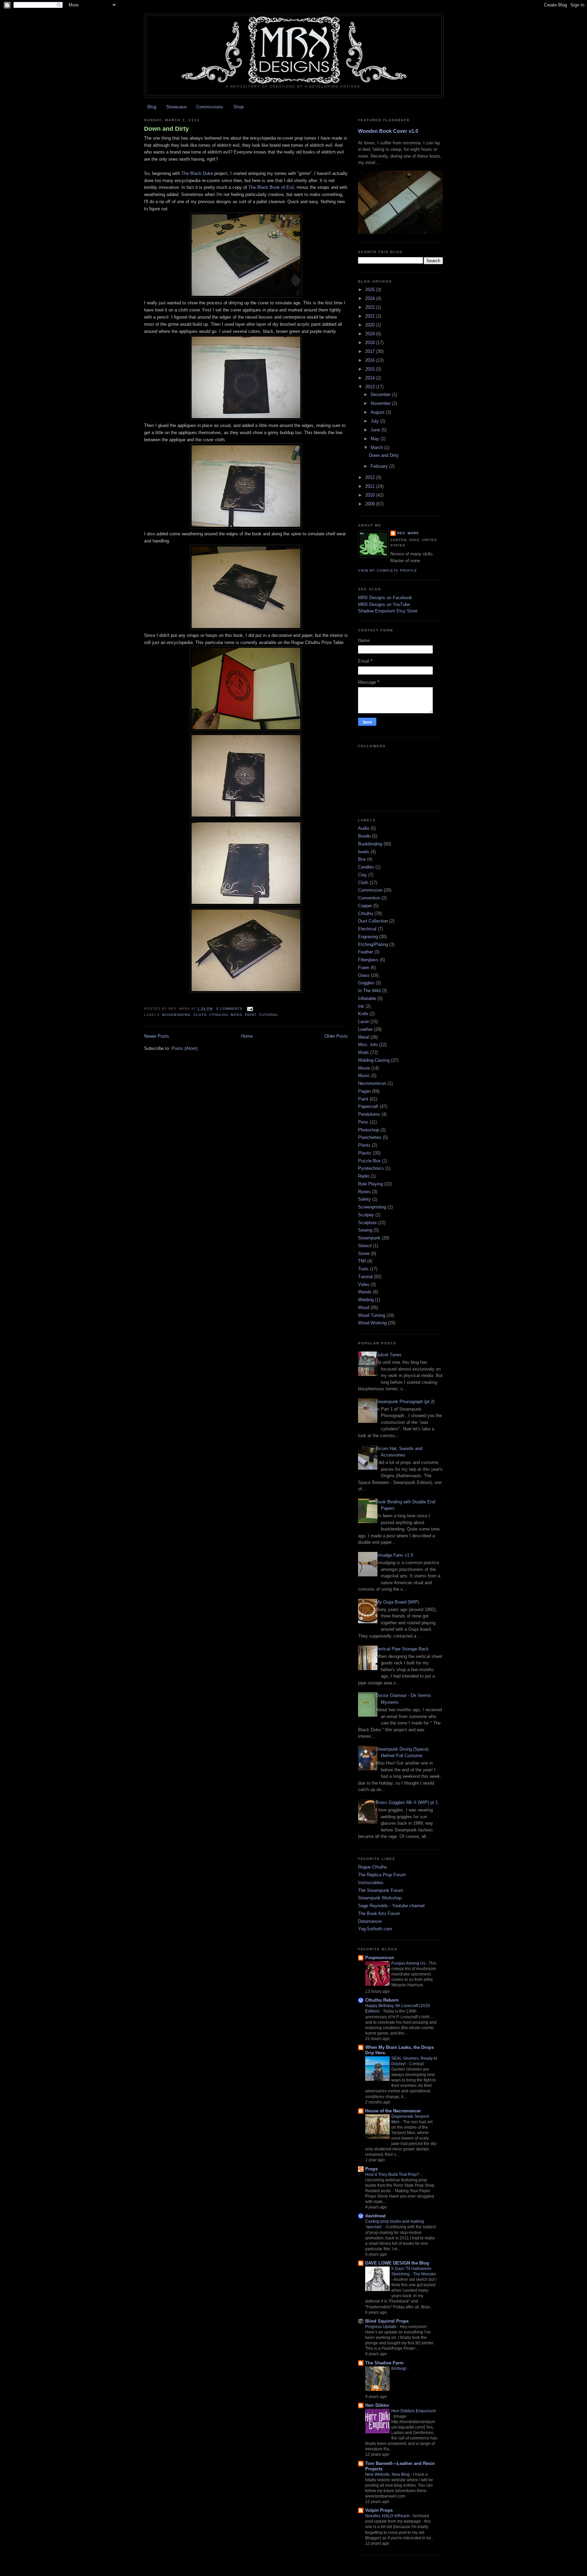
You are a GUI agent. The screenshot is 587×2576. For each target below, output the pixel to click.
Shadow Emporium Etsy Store (388, 611)
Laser (363, 1022)
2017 (371, 351)
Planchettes (370, 1137)
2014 (371, 378)
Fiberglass (368, 960)
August (378, 412)
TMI (362, 1261)
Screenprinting (372, 1207)
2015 (371, 369)
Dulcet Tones (389, 1355)
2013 (371, 387)
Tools (363, 1269)
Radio (364, 1176)
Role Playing (370, 1184)
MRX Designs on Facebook (385, 598)
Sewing (365, 1230)
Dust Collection (373, 921)
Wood (364, 1308)
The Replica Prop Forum (382, 1875)
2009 (371, 504)
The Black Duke (197, 173)
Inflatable (367, 998)
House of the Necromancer (393, 2111)
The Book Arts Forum (379, 1913)
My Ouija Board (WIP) (397, 1602)
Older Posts (336, 1036)
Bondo (364, 836)
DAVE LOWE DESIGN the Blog (397, 2263)
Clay (362, 875)
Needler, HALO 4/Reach (388, 2516)
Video (364, 1284)
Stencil (365, 1246)
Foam (364, 968)
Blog (152, 107)
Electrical (367, 929)
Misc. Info (368, 1045)
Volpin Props (379, 2510)
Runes (364, 1192)
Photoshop (369, 1130)
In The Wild (369, 991)
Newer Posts (157, 1036)
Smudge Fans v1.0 (394, 1555)
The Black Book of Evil (271, 187)
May (376, 439)
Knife (363, 1014)
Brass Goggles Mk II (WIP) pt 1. (407, 1802)
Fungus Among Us (409, 1963)
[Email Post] (249, 1009)
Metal (363, 1037)
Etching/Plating (373, 944)
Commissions (210, 107)
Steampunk (369, 1238)
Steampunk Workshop (380, 1898)
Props (371, 2169)
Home (247, 1036)
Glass (364, 975)
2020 (371, 325)
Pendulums (369, 1114)
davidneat (375, 2216)
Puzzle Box (369, 1161)
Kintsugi (399, 2368)
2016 (371, 360)
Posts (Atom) (185, 1048)
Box (362, 859)
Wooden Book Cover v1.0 (388, 131)
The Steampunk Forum (381, 1890)
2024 (371, 298)
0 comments (229, 1009)
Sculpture (367, 1223)
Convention (369, 898)
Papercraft (368, 1106)
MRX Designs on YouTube (384, 604)
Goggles (366, 983)
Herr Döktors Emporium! (414, 2411)
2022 (371, 307)
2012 (371, 477)
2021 (371, 316)
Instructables (371, 1883)
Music (364, 1076)
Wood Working (372, 1323)
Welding (366, 1300)
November (381, 403)
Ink (361, 1006)
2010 (371, 495)
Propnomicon (380, 1958)
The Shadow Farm (384, 2363)
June (376, 430)
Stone (364, 1254)
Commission (370, 890)
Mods (236, 1015)
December (381, 395)
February (380, 466)
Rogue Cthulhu (372, 1867)
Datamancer (370, 1921)
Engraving (368, 937)
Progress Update (381, 2327)
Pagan (364, 1091)
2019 (371, 334)
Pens (363, 1122)
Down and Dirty (166, 129)
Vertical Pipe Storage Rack (402, 1649)
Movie (364, 1068)
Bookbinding (176, 1015)
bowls (364, 852)
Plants (364, 1145)
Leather (365, 1029)
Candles (366, 867)
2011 (371, 486)
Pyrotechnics (371, 1168)
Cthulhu (218, 1015)
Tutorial (269, 1015)
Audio (364, 828)
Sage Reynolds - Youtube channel (391, 1906)
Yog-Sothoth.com (375, 1929)
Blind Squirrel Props (387, 2321)
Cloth (200, 1015)
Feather (366, 952)
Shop (238, 107)
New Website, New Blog (388, 2474)
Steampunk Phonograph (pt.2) (405, 1402)
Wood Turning (372, 1315)
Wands (365, 1292)
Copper (365, 906)
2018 (371, 343)
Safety (364, 1199)
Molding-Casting (374, 1060)
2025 (371, 290)
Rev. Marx (408, 533)
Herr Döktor (377, 2405)
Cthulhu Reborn (382, 2000)
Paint (251, 1015)
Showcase (176, 107)
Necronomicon (372, 1083)
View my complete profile (388, 570)
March (377, 448)
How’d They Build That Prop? (393, 2175)
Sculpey (366, 1215)
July (375, 421)
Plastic (365, 1153)
